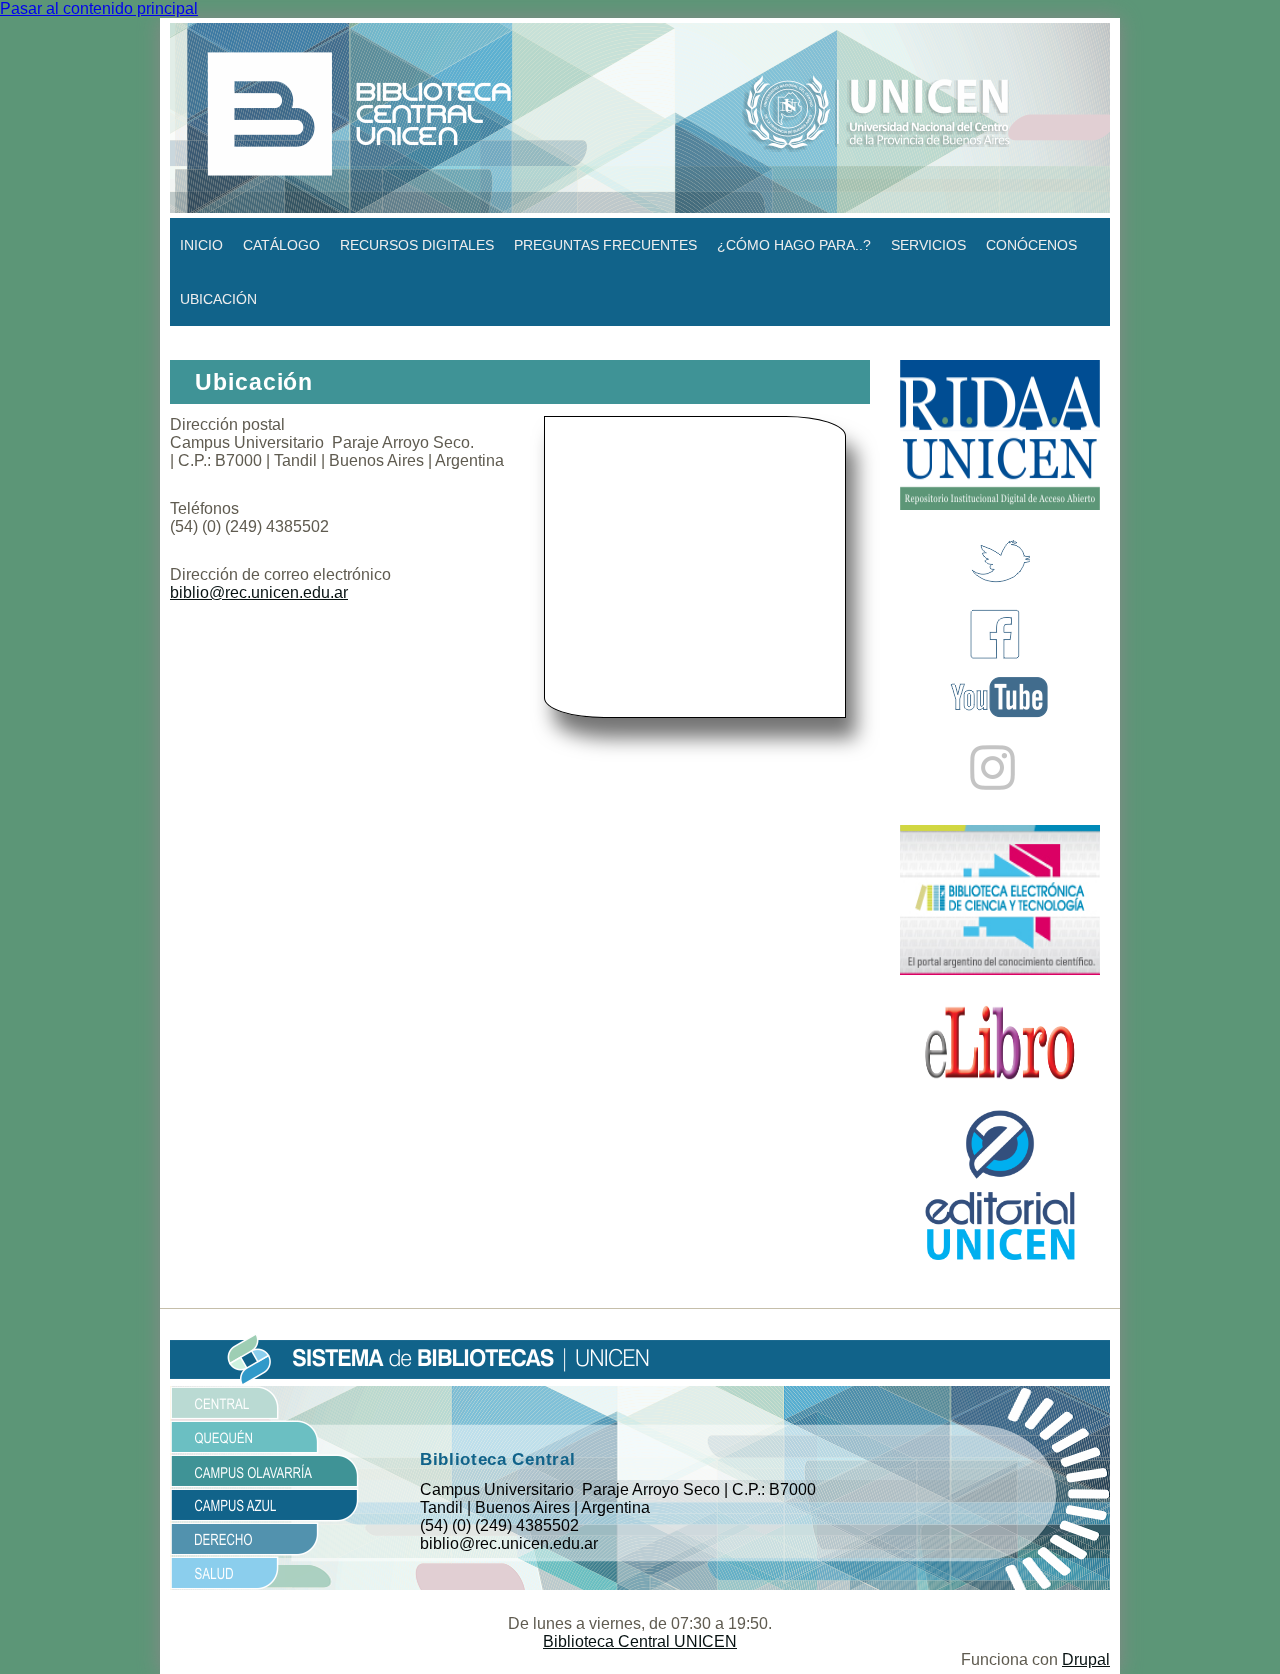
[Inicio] (640, 116)
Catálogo (281, 245)
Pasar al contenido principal (99, 8)
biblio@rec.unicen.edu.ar (259, 592)
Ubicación (218, 299)
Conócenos (1031, 245)
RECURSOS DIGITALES (417, 245)
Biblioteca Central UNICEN (640, 1641)
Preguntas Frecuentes (605, 245)
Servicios (928, 245)
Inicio (201, 245)
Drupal (1086, 1659)
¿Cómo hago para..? (794, 245)
